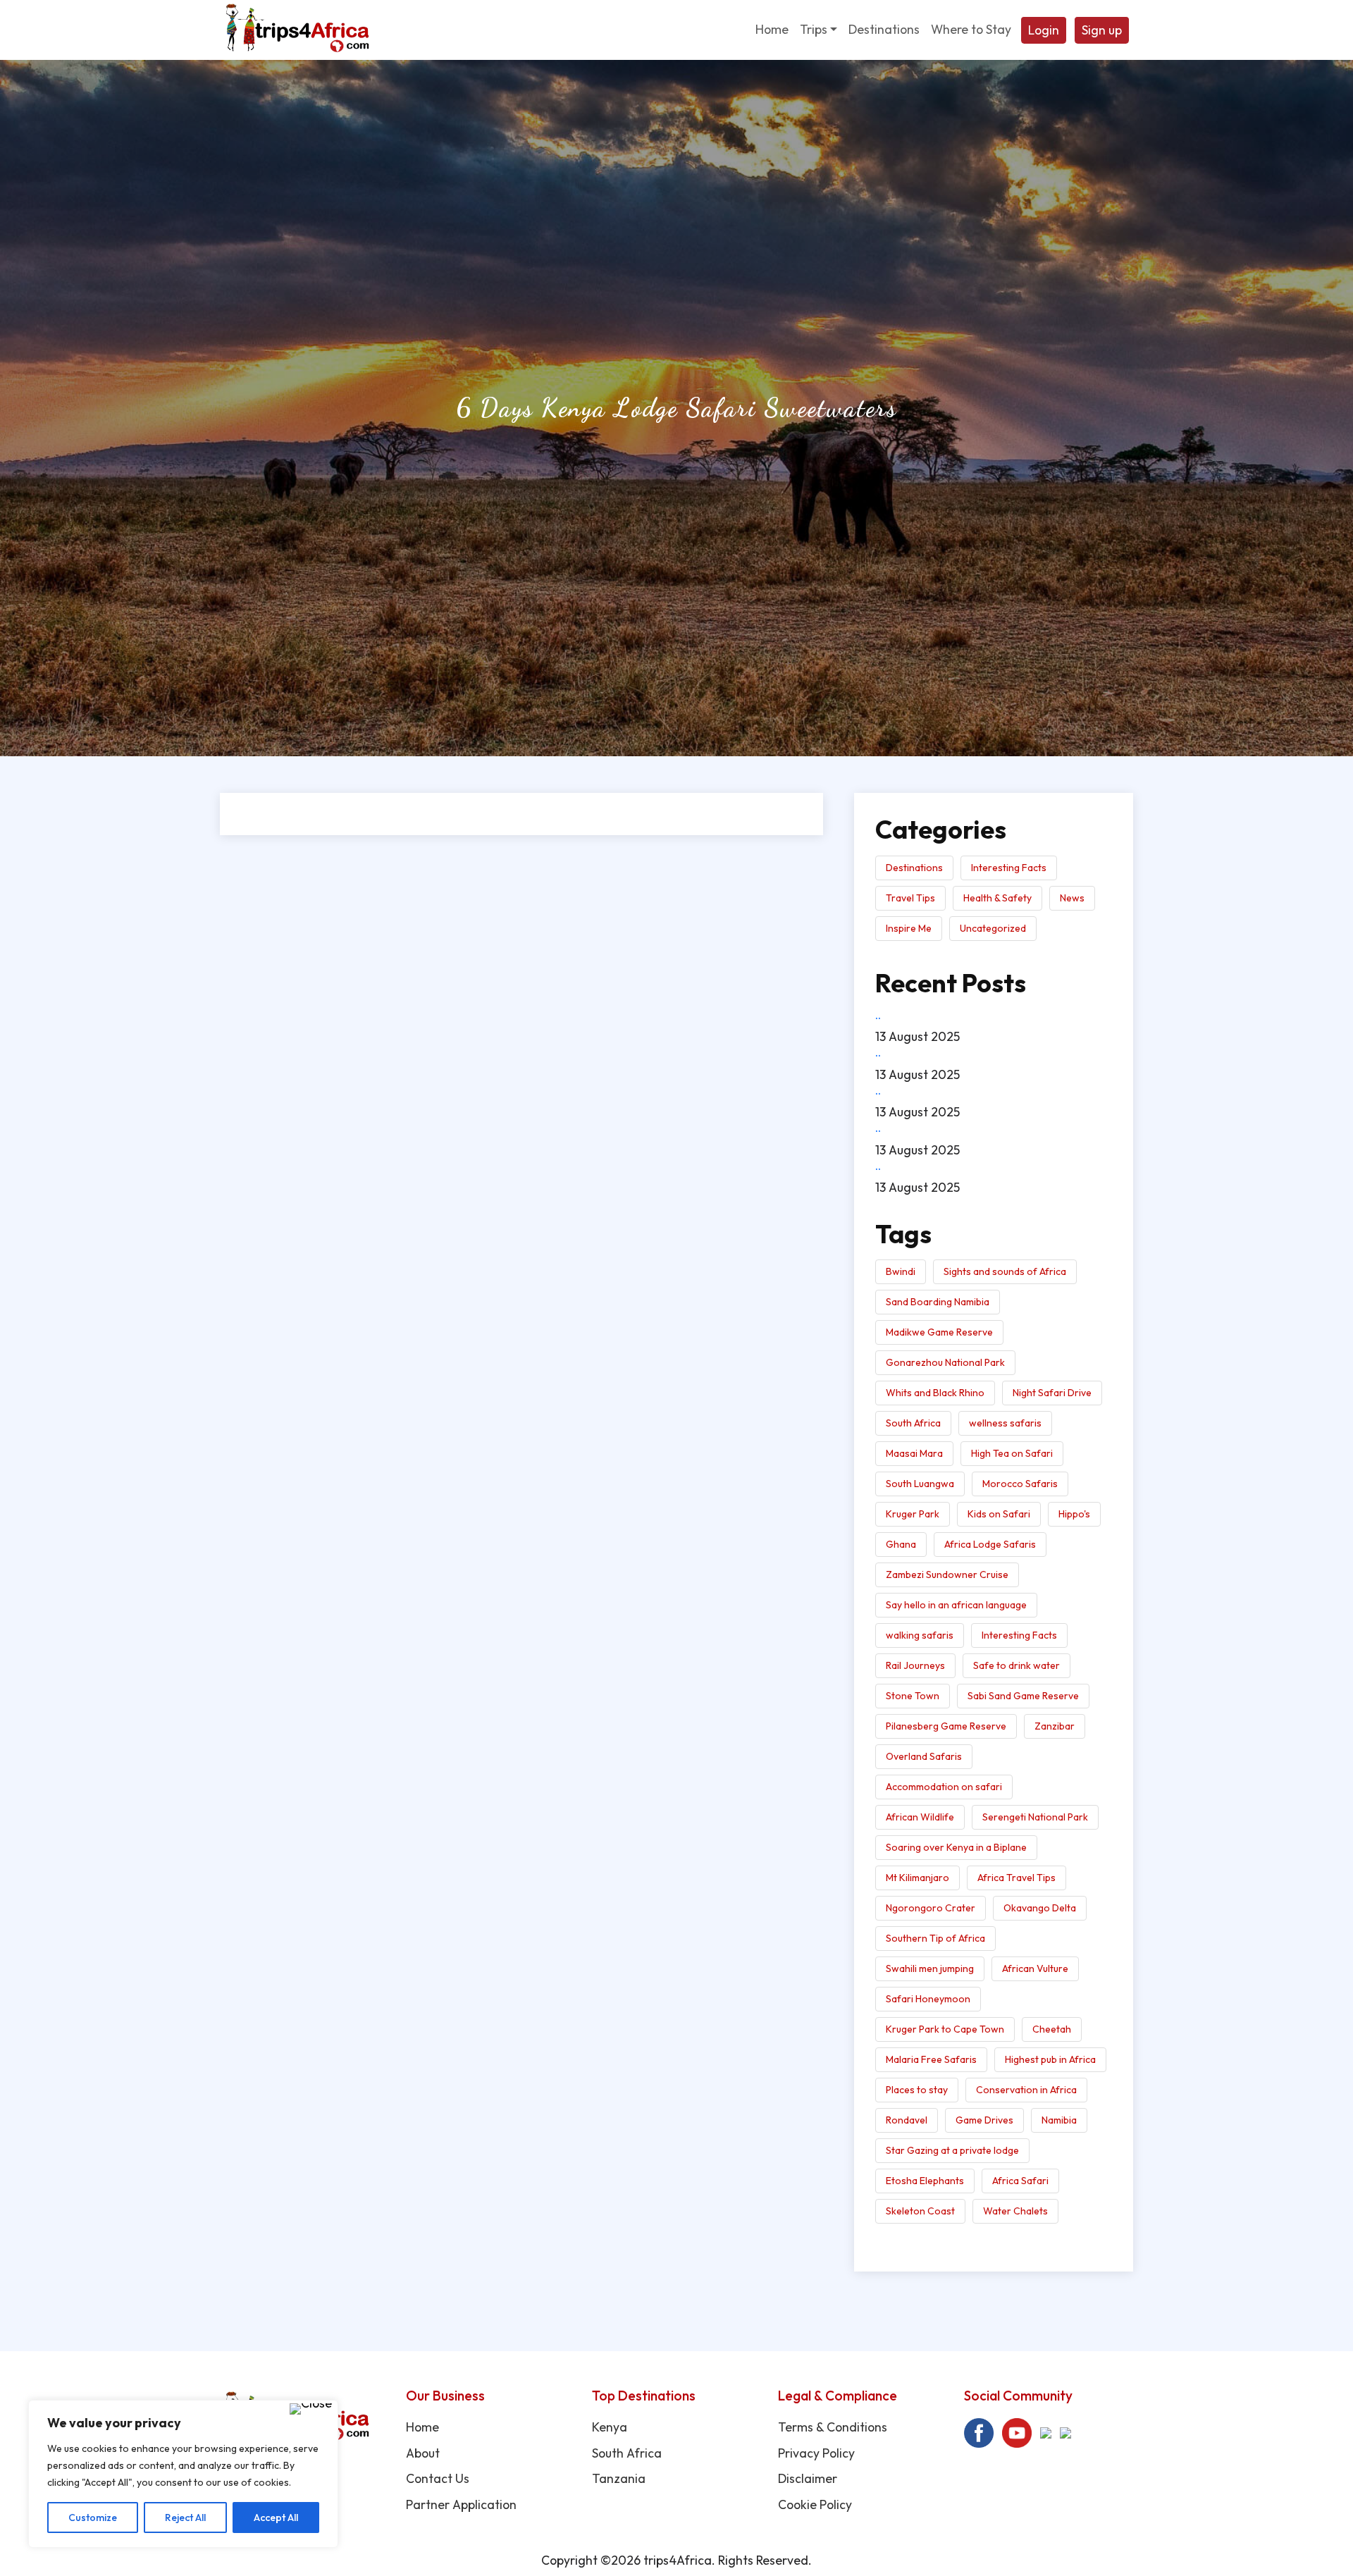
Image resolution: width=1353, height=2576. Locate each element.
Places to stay (917, 2090)
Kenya (610, 2427)
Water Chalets (1015, 2211)
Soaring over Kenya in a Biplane (956, 1847)
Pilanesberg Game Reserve (946, 1726)
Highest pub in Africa (1050, 2059)
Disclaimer (808, 2478)
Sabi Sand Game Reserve (1023, 1696)
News (1072, 898)
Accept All (276, 2518)
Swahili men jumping (930, 1968)
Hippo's (1074, 1514)
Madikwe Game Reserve (939, 1332)
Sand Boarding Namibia (938, 1302)
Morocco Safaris (1020, 1484)
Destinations (914, 868)
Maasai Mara (914, 1453)
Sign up (1102, 30)
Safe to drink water (1017, 1665)
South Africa (913, 1423)
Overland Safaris (924, 1756)
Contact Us (438, 2478)
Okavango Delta (1040, 1908)
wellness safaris (1005, 1423)
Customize (93, 2518)
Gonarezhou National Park (945, 1362)
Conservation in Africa (1026, 2090)
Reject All (185, 2518)
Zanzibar (1055, 1726)
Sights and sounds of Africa (1005, 1271)
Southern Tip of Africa (935, 1938)
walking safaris (920, 1635)
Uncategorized (993, 928)
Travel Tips (910, 898)
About (423, 2453)
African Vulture (1035, 1968)
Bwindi (901, 1271)
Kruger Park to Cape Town (945, 2029)
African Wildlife (920, 1817)
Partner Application (461, 2504)
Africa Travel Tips (1017, 1878)
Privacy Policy (816, 2453)
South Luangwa (920, 1484)
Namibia (1059, 2120)
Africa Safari (1020, 2181)
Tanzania (619, 2478)
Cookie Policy (815, 2504)
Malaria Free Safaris (931, 2059)
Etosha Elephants (925, 2181)
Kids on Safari (999, 1514)
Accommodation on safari (944, 1787)
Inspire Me (909, 928)
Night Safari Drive (1052, 1393)
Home (422, 2427)
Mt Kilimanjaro (918, 1878)
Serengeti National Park (1035, 1817)
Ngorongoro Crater (931, 1908)
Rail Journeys (915, 1665)
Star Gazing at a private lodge (952, 2150)
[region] (183, 2474)
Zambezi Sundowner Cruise (947, 1574)
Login (1044, 30)
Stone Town (913, 1696)
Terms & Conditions (833, 2427)
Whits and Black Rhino (935, 1393)
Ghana (901, 1544)
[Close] (311, 2409)
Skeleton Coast (920, 2211)
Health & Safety (997, 898)
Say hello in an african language (956, 1605)
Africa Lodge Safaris (990, 1544)
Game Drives (984, 2120)
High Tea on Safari (1012, 1453)
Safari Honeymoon (928, 1999)
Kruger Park (913, 1514)
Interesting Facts (1009, 868)
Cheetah (1052, 2029)
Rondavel (907, 2120)
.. (878, 1015)
